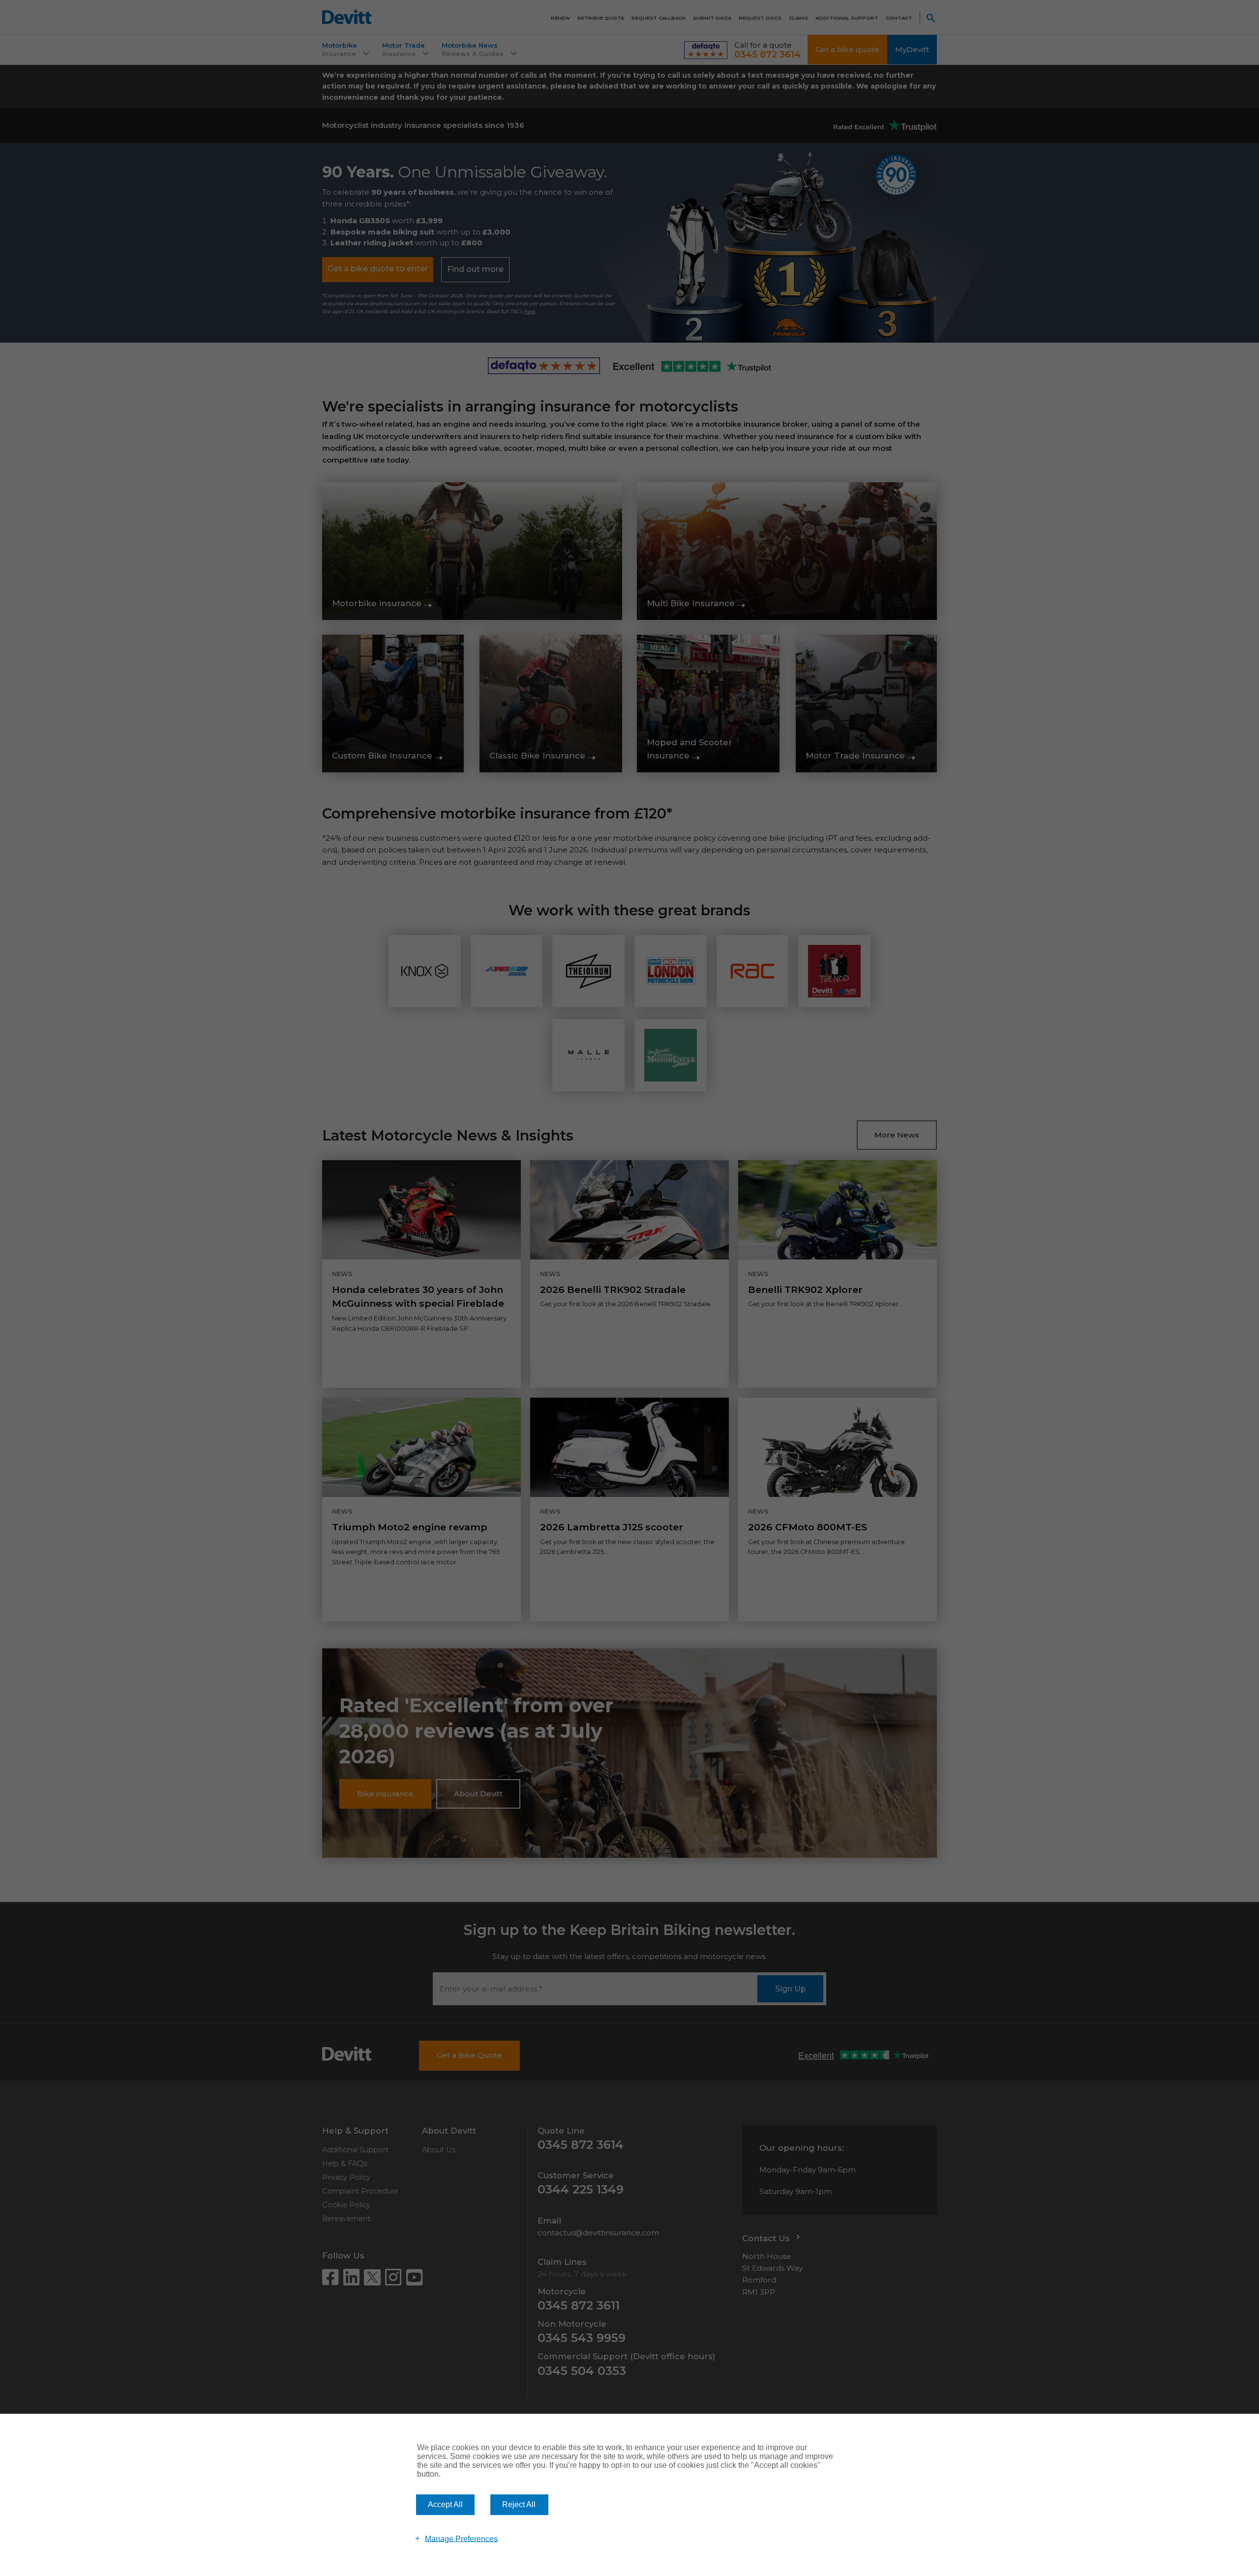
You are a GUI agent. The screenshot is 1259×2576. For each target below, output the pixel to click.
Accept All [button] (445, 2504)
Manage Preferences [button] (461, 2538)
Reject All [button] (519, 2504)
